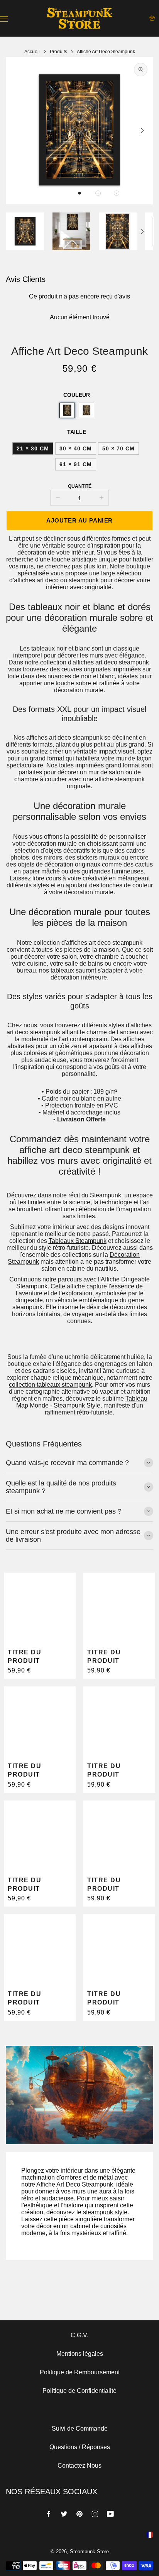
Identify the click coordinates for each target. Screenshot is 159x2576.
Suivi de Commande (80, 2428)
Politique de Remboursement (80, 2372)
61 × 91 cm (76, 464)
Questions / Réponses (80, 2447)
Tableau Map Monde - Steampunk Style (82, 1402)
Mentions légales (80, 2354)
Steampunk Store (89, 2552)
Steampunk (106, 1195)
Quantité (80, 486)
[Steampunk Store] (79, 18)
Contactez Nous (79, 2466)
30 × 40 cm (76, 448)
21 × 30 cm (33, 448)
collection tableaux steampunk (50, 1385)
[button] (79, 193)
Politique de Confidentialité (79, 2391)
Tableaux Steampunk (78, 1241)
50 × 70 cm (118, 448)
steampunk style (105, 2212)
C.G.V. (79, 2335)
